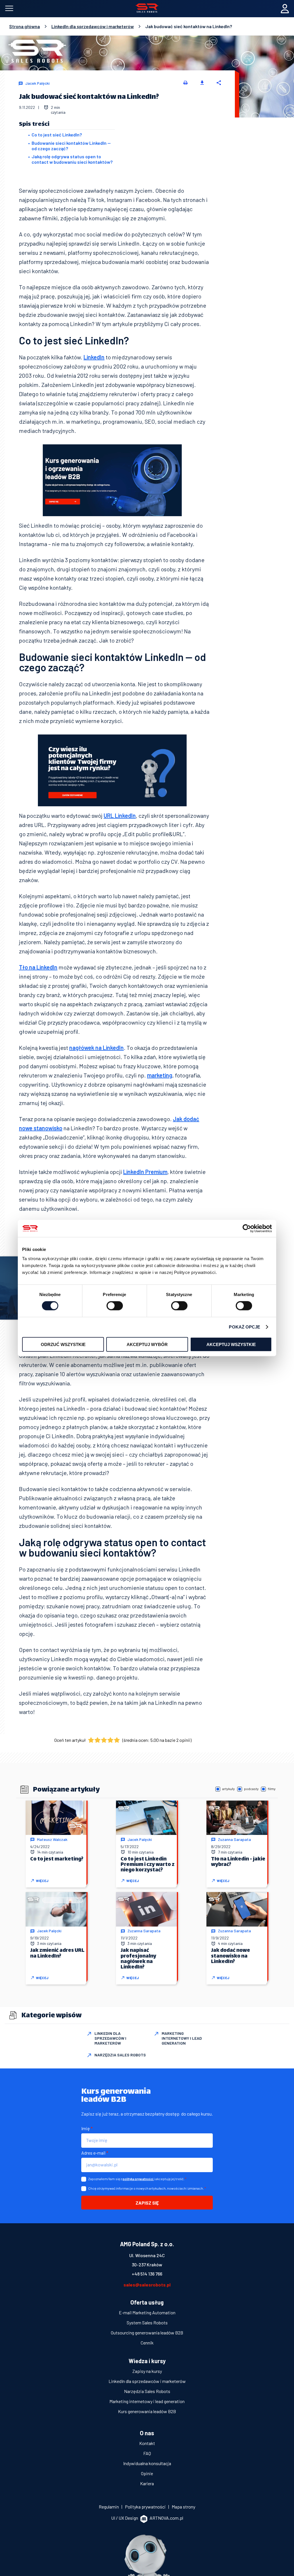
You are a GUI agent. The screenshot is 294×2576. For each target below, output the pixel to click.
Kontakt (147, 2443)
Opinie (147, 2473)
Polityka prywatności (146, 2507)
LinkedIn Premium (145, 1172)
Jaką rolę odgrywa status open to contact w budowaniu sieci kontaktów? (72, 159)
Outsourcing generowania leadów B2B (147, 2333)
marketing (160, 1075)
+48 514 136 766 (147, 2274)
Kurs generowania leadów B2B (147, 2411)
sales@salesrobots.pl (147, 2285)
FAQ (147, 2453)
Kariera (147, 2483)
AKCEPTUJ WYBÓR (147, 1344)
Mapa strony (183, 2507)
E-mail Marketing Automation (147, 2312)
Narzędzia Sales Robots (147, 2391)
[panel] (285, 9)
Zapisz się (147, 2203)
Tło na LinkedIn (38, 967)
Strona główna (25, 26)
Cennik (147, 2343)
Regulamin (109, 2507)
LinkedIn (94, 357)
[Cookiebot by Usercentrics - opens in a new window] (247, 1229)
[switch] (115, 1306)
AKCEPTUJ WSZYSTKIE (231, 1344)
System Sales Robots (147, 2323)
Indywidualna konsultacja (147, 2463)
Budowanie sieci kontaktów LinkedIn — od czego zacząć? (71, 146)
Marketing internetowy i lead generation (147, 2401)
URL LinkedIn (120, 815)
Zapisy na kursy (147, 2371)
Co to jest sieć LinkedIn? (57, 135)
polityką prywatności (138, 2179)
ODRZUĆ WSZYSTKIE (63, 1344)
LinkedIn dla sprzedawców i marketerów (93, 26)
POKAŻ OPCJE (244, 1327)
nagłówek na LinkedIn (96, 1048)
